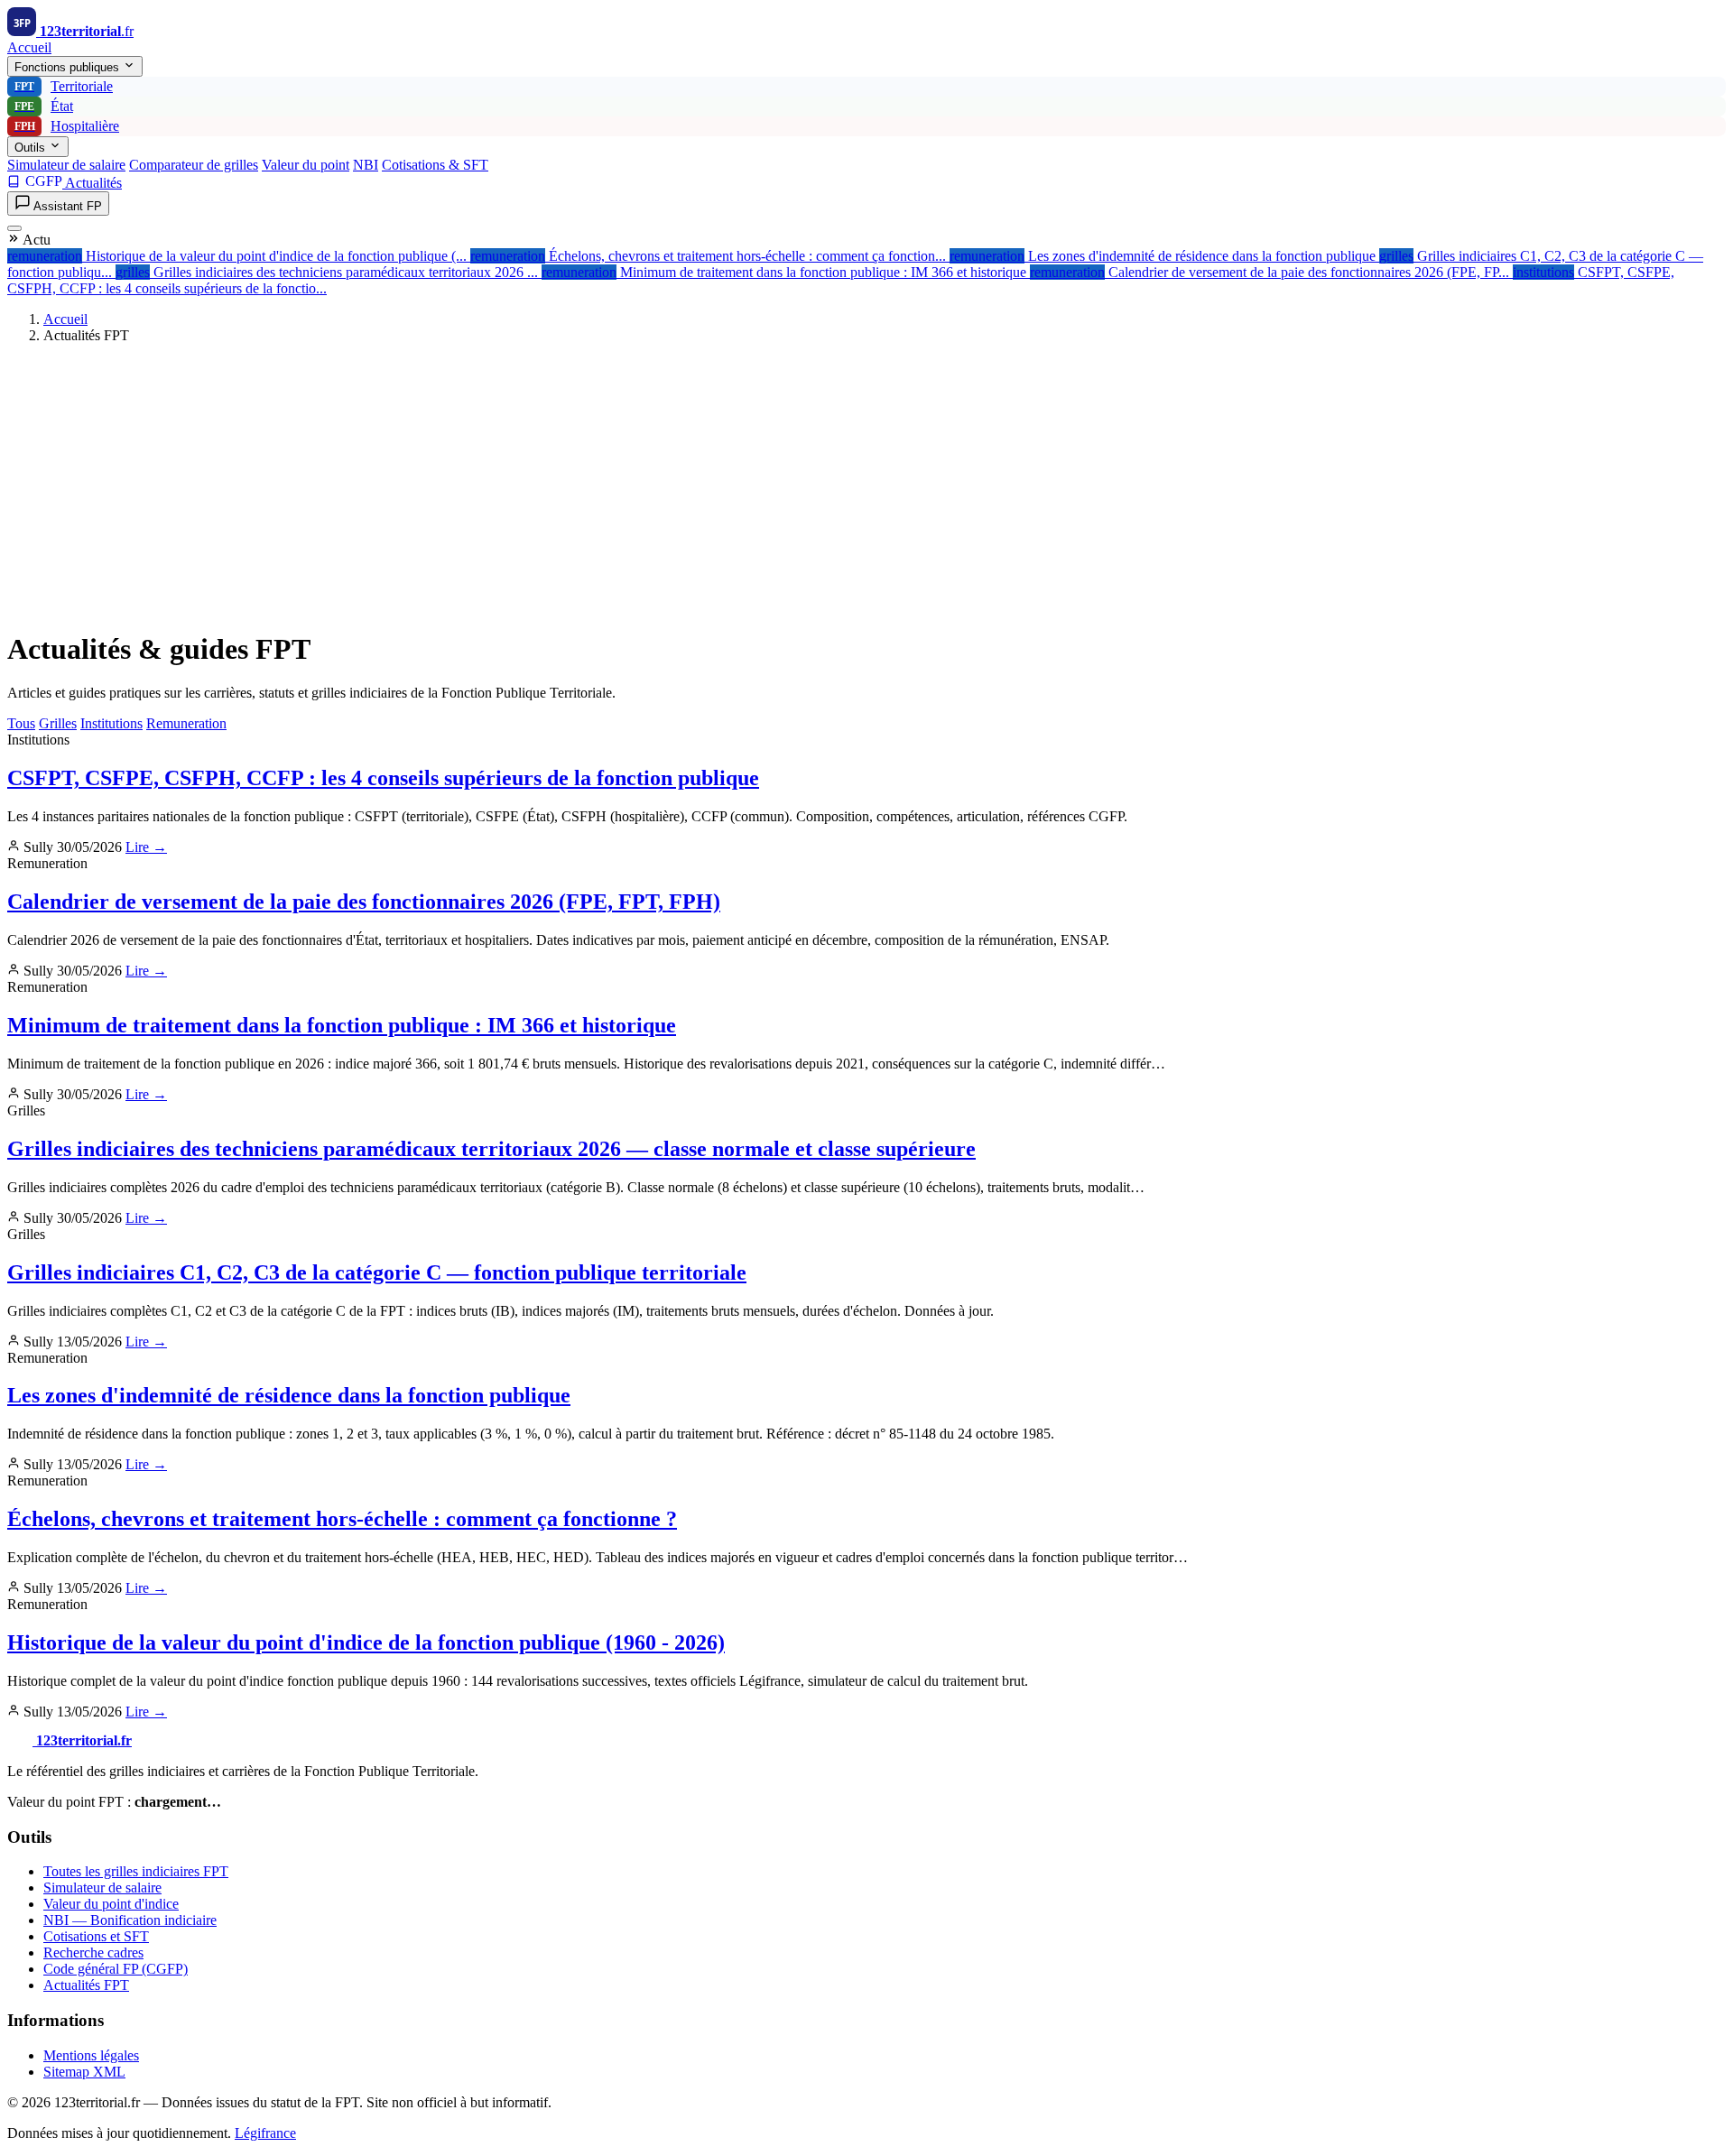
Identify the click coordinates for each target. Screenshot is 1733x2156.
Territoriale (64, 86)
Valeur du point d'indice (111, 1904)
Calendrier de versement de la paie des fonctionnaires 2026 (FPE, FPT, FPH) (364, 902)
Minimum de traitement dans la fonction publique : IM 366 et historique (342, 1025)
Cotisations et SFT (96, 1936)
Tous (21, 723)
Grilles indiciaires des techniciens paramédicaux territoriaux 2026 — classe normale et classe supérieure (491, 1149)
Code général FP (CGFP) (116, 1969)
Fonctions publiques (69, 67)
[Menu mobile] (14, 228)
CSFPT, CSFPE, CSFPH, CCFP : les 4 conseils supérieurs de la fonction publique (383, 778)
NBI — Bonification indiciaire (130, 1920)
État (44, 106)
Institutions (111, 723)
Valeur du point (306, 165)
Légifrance (265, 2133)
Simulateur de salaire (66, 165)
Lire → (146, 847)
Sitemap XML (84, 2072)
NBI (366, 165)
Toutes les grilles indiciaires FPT (136, 1871)
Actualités (93, 183)
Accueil (29, 47)
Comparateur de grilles (194, 165)
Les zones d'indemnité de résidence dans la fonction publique (289, 1395)
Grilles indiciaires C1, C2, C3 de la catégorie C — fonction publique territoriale (377, 1272)
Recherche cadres (93, 1952)
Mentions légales (91, 2055)
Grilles (58, 723)
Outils (32, 148)
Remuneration (186, 723)
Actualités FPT (86, 1985)
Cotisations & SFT (435, 165)
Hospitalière (67, 126)
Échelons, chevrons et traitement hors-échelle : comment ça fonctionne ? (342, 1519)
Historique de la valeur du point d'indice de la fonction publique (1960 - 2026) (366, 1642)
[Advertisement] (866, 485)
